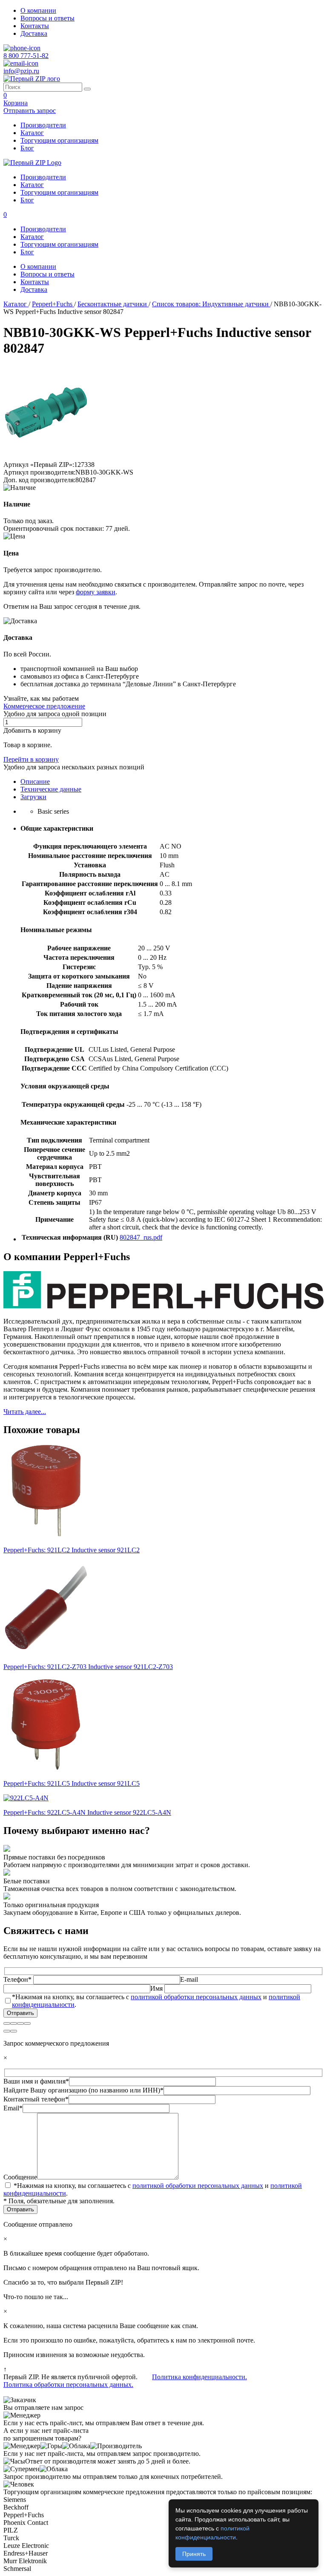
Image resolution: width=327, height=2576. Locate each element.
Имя (157, 1988)
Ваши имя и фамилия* (36, 2081)
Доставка (34, 33)
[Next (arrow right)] (14, 2031)
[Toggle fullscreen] (20, 2023)
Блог (27, 148)
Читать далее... (25, 1412)
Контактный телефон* (36, 2099)
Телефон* (18, 1979)
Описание (35, 781)
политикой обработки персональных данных (196, 1997)
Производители (43, 125)
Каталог (32, 133)
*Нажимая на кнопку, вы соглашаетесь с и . (156, 2001)
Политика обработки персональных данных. (68, 2385)
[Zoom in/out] (27, 2023)
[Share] (14, 2023)
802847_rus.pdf (141, 1237)
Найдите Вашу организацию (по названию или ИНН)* (83, 2090)
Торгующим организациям (59, 140)
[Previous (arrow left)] (7, 2031)
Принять (194, 2554)
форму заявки (96, 592)
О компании (38, 10)
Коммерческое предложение (44, 706)
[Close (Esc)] (7, 2023)
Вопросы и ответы (47, 18)
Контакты (35, 26)
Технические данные (51, 789)
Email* (13, 2108)
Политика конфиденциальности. (199, 2377)
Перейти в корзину (31, 759)
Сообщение (20, 2177)
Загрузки (33, 797)
